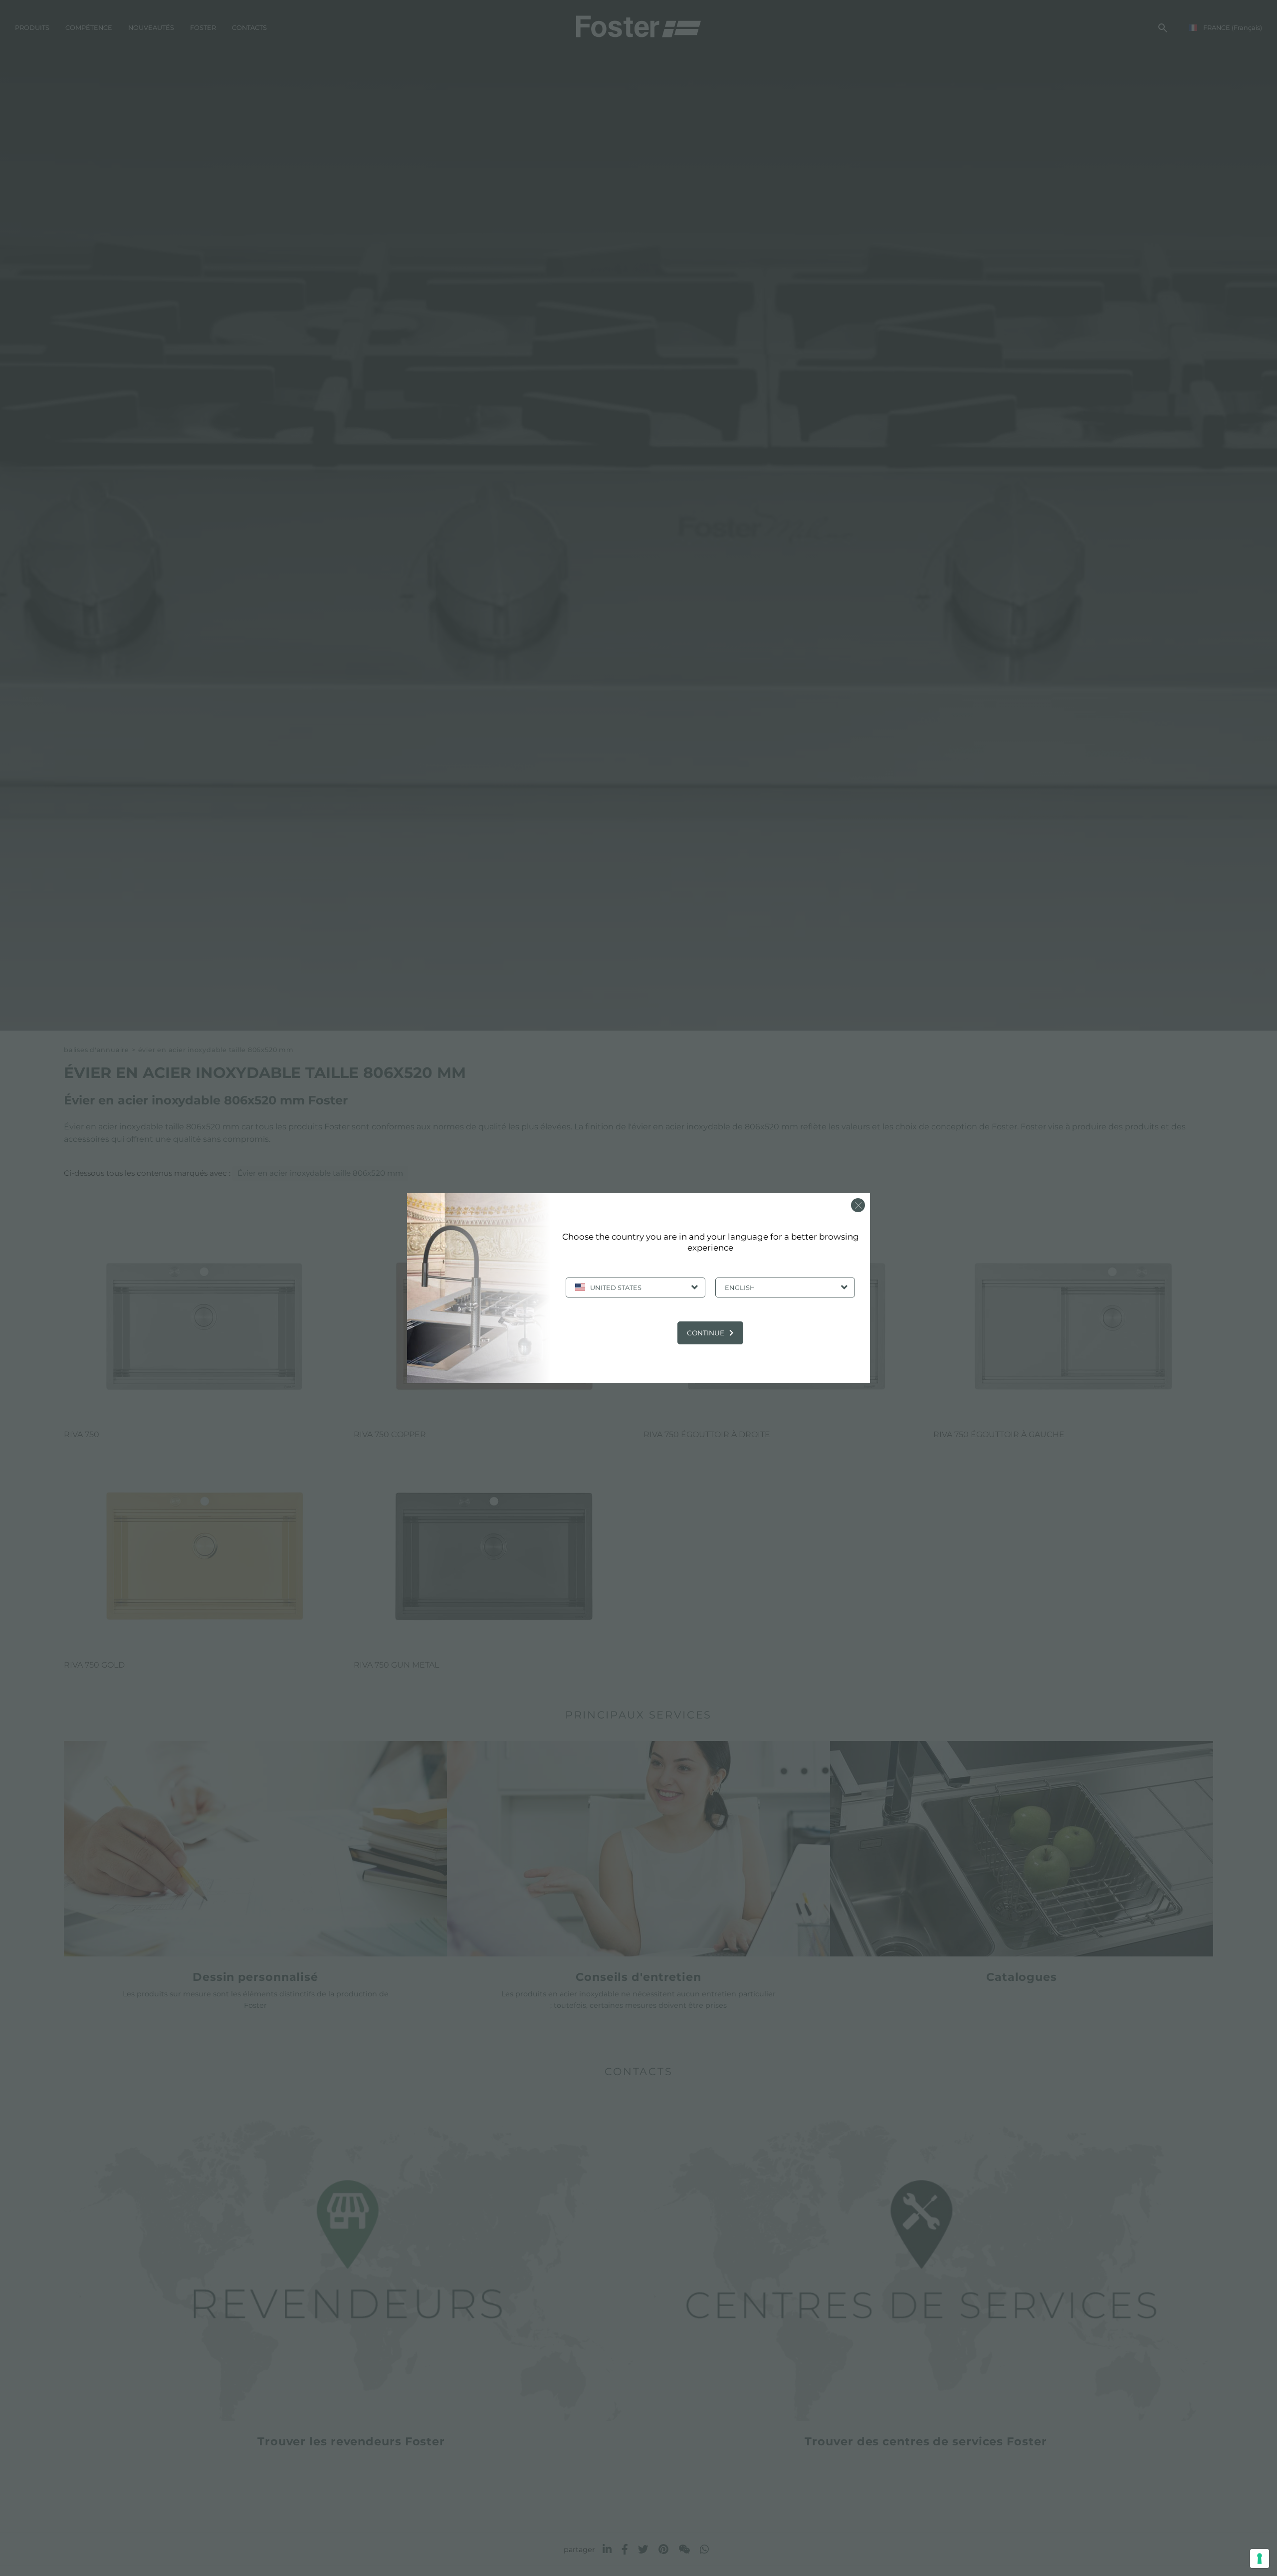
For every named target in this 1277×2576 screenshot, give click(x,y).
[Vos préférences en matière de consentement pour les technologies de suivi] (1260, 2559)
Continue (706, 1333)
